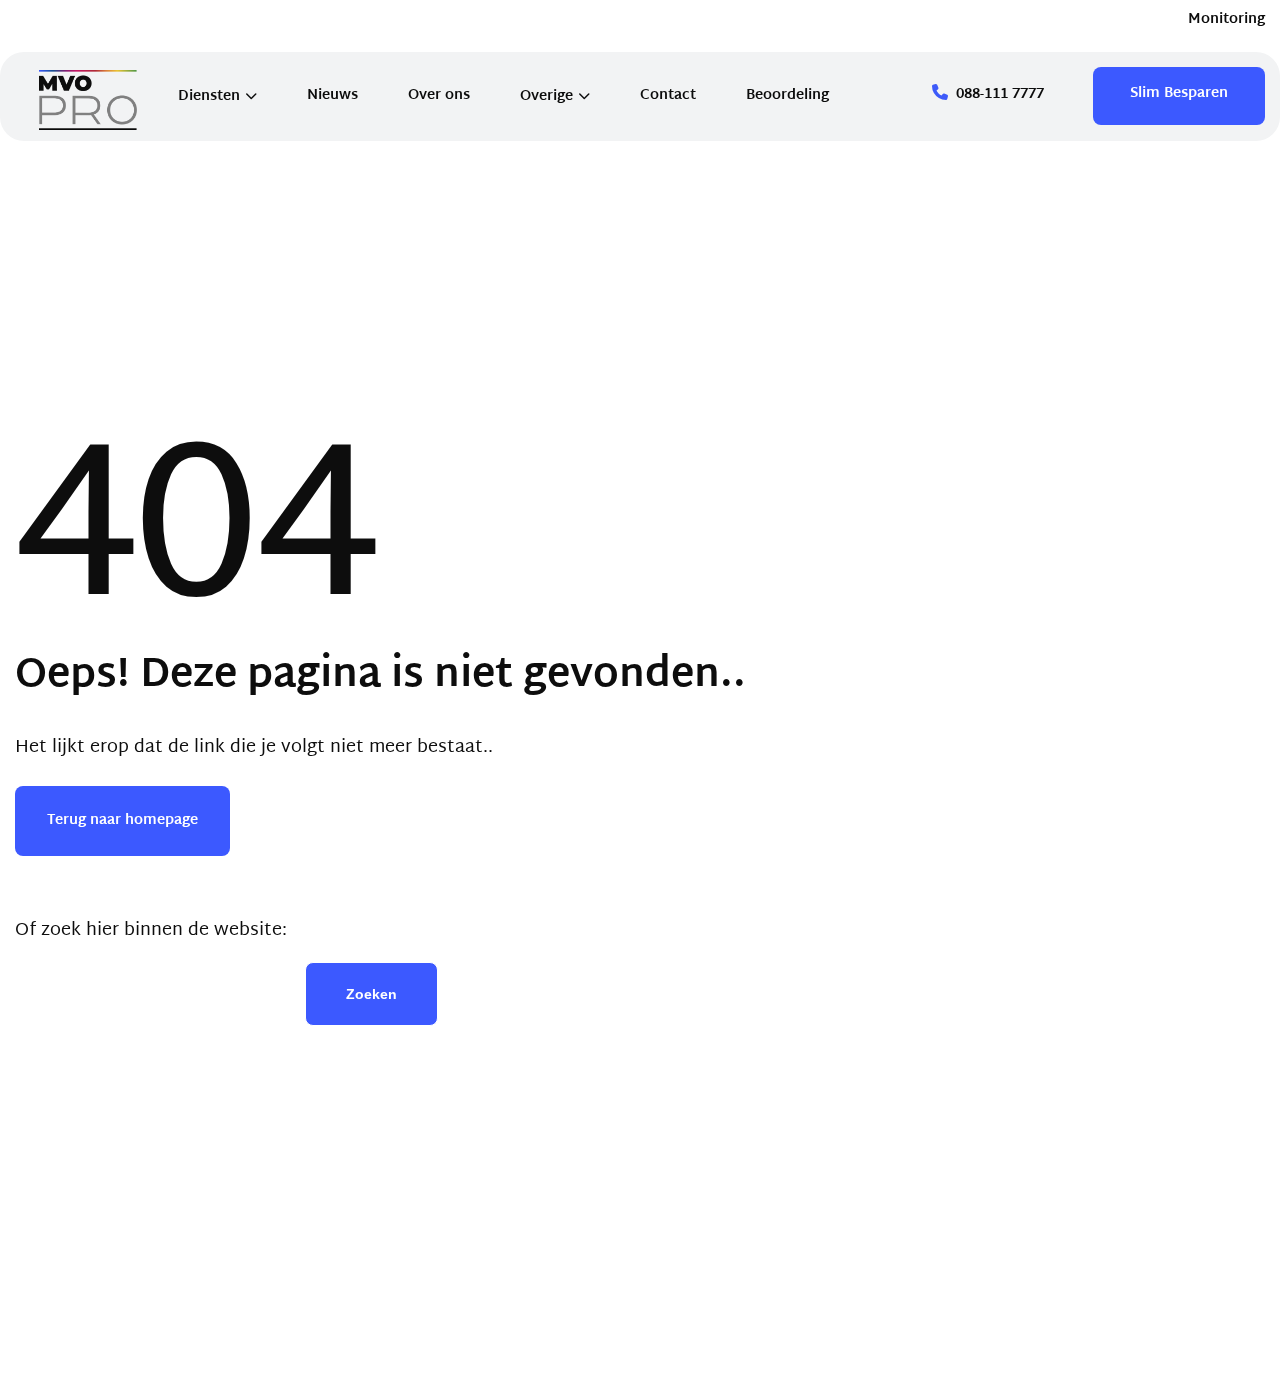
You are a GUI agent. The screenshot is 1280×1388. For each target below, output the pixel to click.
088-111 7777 (1000, 94)
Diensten (209, 96)
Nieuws (332, 95)
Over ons (439, 95)
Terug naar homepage (122, 820)
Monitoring (1226, 19)
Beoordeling (787, 95)
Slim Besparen (1179, 93)
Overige (546, 96)
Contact (668, 95)
